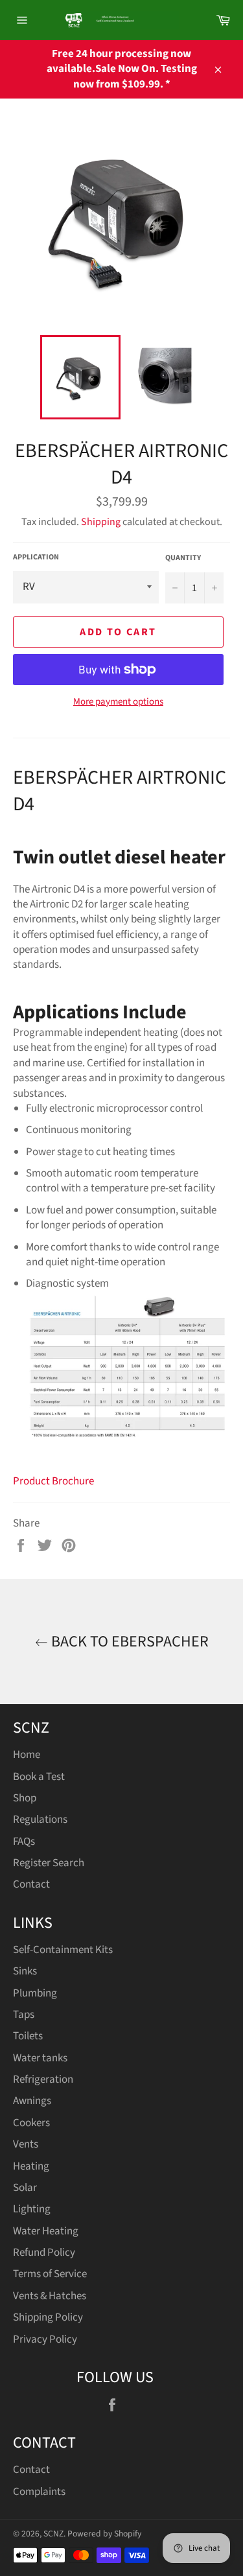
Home (27, 1755)
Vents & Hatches (50, 2296)
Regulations (40, 1820)
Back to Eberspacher (128, 1642)
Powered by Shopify (104, 2534)
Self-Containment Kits (63, 1950)
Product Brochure (53, 1481)
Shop (25, 1798)
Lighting (32, 2209)
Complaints (39, 2492)
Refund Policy (44, 2253)
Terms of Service (50, 2274)
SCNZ (53, 2534)
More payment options (118, 702)
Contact (31, 1884)
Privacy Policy (45, 2339)
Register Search (49, 1863)
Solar (25, 2188)
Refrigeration (43, 2079)
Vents (26, 2144)
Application (36, 557)
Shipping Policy (48, 2317)
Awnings (32, 2101)
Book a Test (39, 1777)
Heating (31, 2166)
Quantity (183, 558)
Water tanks (40, 2058)
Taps (24, 2015)
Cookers (31, 2123)
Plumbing (35, 1993)
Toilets (28, 2036)
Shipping (101, 522)
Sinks (25, 1971)
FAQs (24, 1842)
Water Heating (46, 2231)
